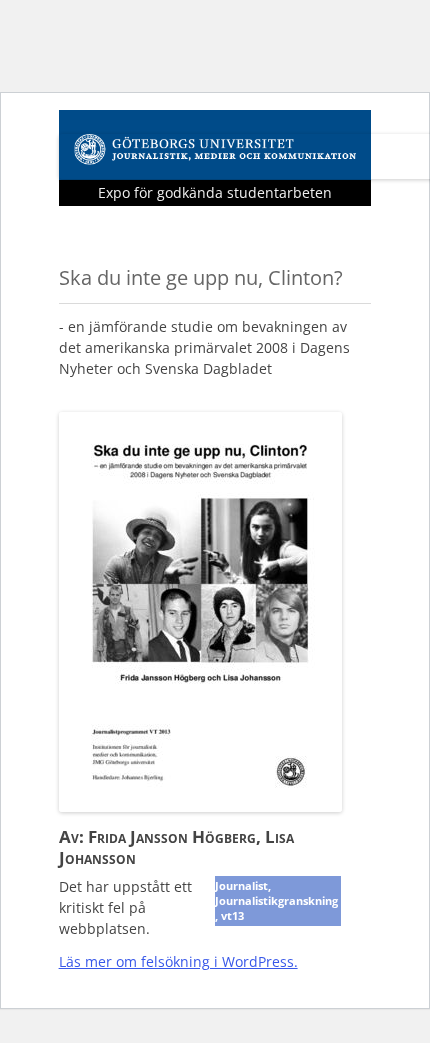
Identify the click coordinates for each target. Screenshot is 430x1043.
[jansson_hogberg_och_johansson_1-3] (200, 805)
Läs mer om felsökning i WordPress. (178, 961)
